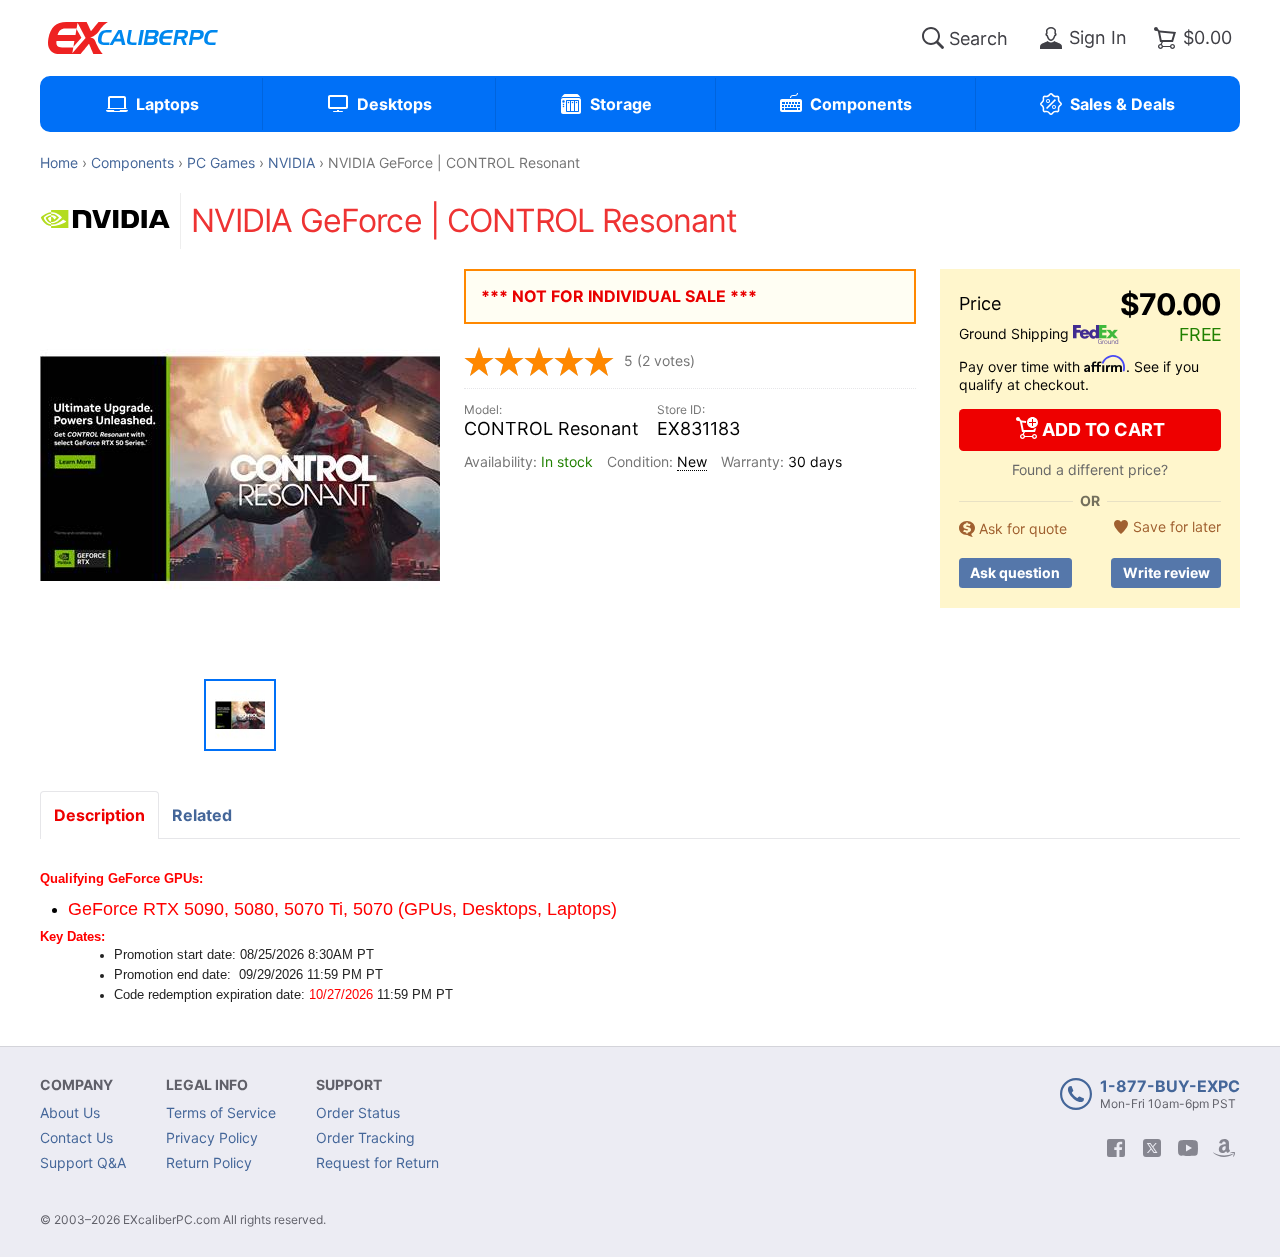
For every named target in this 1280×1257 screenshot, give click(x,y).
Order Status (358, 1112)
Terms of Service (221, 1112)
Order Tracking (365, 1137)
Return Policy (209, 1162)
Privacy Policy (212, 1137)
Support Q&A (83, 1162)
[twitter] (1152, 1148)
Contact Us (76, 1137)
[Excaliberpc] (133, 38)
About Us (70, 1112)
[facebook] (1116, 1148)
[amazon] (1224, 1148)
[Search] (933, 38)
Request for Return (377, 1162)
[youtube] (1188, 1148)
